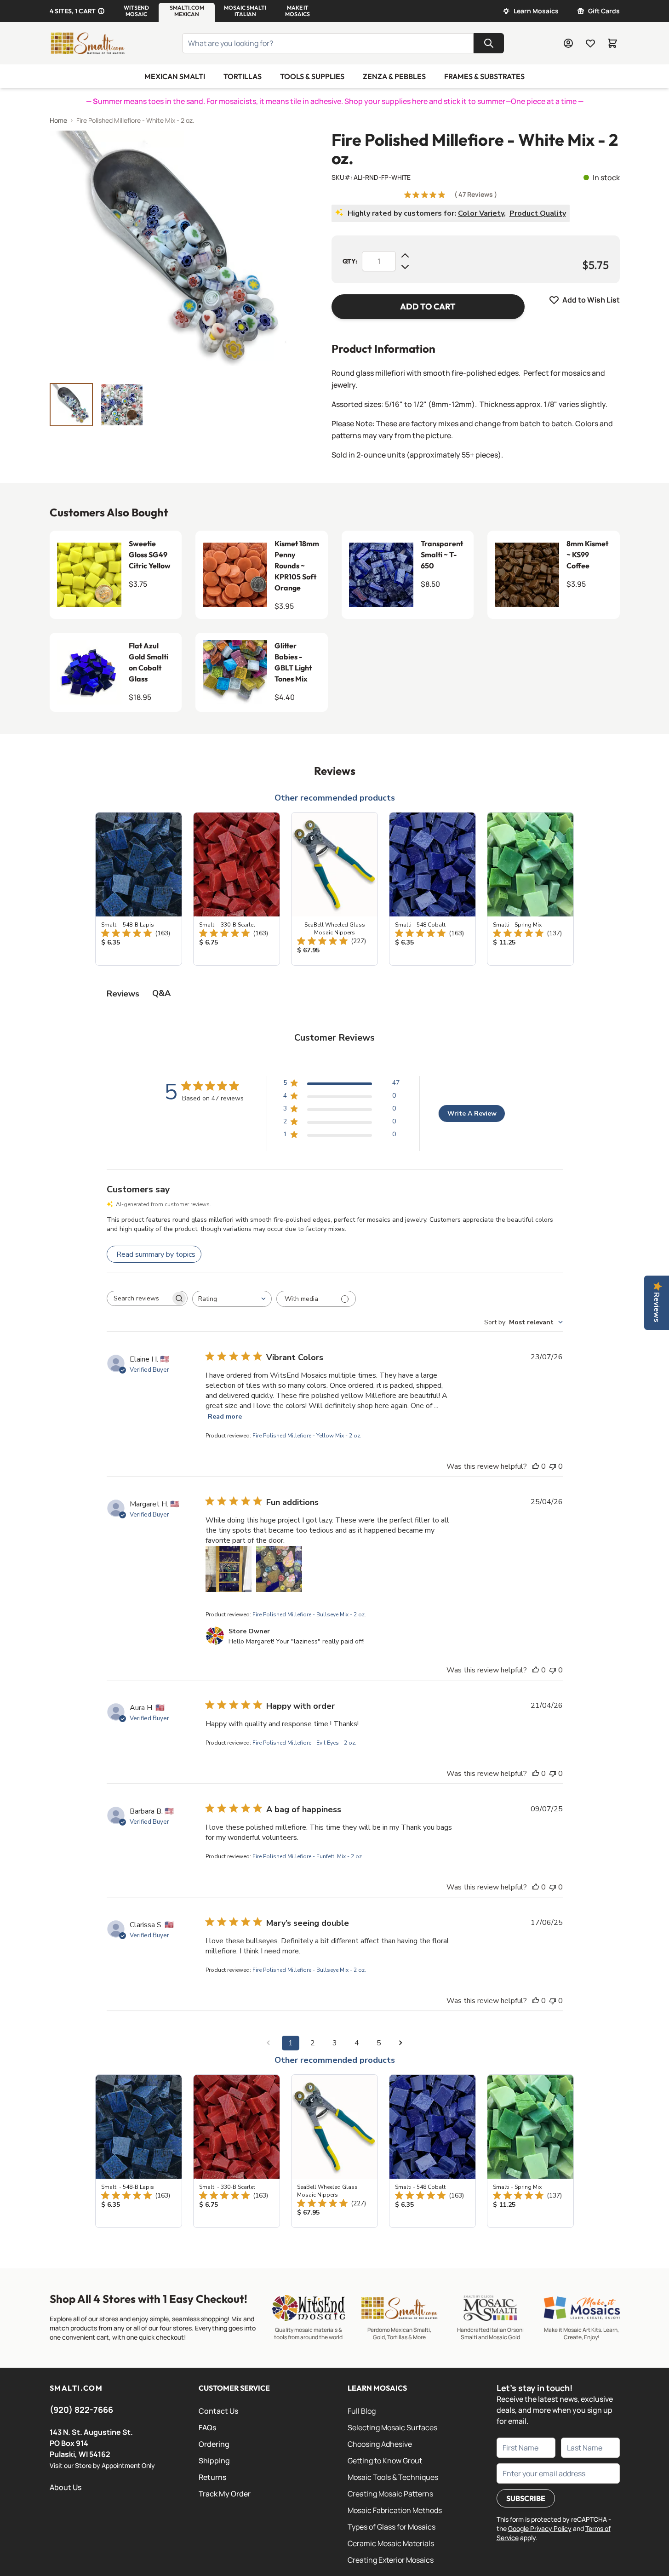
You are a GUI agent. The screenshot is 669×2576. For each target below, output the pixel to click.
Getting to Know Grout (385, 2461)
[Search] (489, 43)
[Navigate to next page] (401, 2043)
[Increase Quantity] (405, 256)
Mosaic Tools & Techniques (393, 2477)
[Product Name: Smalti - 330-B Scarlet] (237, 889)
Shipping (214, 2461)
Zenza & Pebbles (394, 76)
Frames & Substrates (484, 76)
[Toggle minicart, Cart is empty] (612, 43)
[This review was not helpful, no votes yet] (553, 1466)
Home (58, 120)
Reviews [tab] (123, 994)
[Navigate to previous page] (269, 2043)
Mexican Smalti (175, 76)
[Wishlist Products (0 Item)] (590, 43)
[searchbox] (139, 1299)
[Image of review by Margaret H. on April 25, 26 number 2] (279, 1569)
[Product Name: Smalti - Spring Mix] (530, 889)
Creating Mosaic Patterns (390, 2494)
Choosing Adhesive (380, 2444)
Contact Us (218, 2411)
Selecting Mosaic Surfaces (392, 2427)
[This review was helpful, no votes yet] (536, 1466)
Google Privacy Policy (540, 2528)
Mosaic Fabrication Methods (395, 2510)
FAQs (207, 2427)
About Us (66, 2487)
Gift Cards (604, 11)
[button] (136, 11)
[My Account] (568, 43)
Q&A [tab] (161, 993)
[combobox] (232, 1299)
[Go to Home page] (87, 43)
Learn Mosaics (536, 11)
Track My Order (225, 2494)
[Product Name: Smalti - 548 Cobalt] (432, 889)
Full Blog (362, 2411)
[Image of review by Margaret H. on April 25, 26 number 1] (229, 1569)
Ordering (214, 2444)
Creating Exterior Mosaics (391, 2560)
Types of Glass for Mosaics (392, 2527)
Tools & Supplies (312, 76)
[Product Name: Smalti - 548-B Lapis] (139, 889)
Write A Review (472, 1113)
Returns (212, 2477)
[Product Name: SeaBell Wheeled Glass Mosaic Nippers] (334, 889)
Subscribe (526, 2498)
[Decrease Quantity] (405, 267)
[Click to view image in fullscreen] (172, 253)
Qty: (350, 261)
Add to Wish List (591, 300)
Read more (225, 1417)
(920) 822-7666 (81, 2410)
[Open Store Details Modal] (101, 11)
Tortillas (243, 76)
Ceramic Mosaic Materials (391, 2543)
